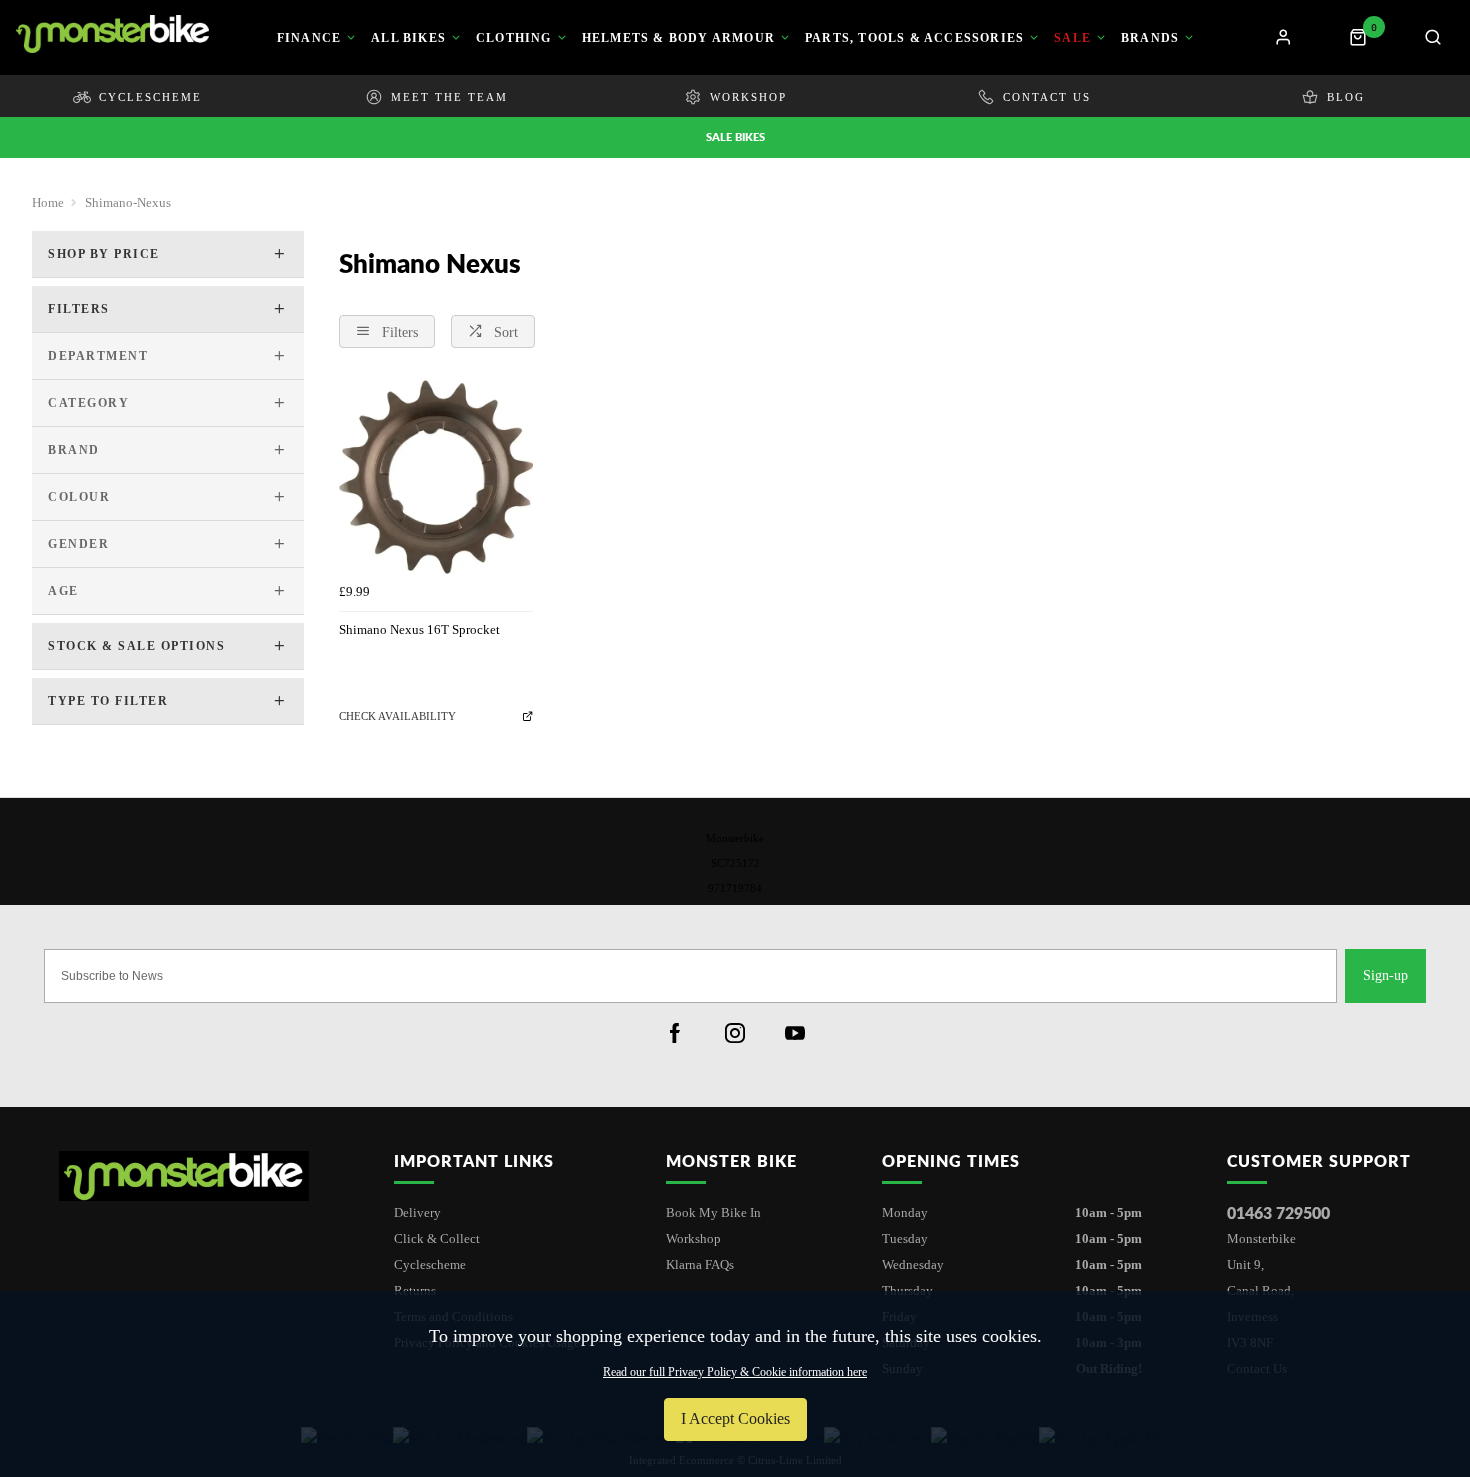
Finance (309, 38)
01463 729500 (1278, 1212)
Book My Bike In (713, 1212)
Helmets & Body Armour (678, 38)
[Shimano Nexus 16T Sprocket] (436, 477)
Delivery (417, 1212)
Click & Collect (437, 1238)
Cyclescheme (430, 1264)
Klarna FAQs (700, 1264)
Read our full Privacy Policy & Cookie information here (735, 1372)
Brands (1150, 38)
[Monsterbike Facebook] (675, 1033)
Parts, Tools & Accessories (914, 38)
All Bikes (408, 38)
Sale (1072, 38)
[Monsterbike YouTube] (795, 1033)
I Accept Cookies (735, 1418)
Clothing (514, 38)
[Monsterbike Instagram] (735, 1033)
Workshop (693, 1238)
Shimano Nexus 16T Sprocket (419, 629)
